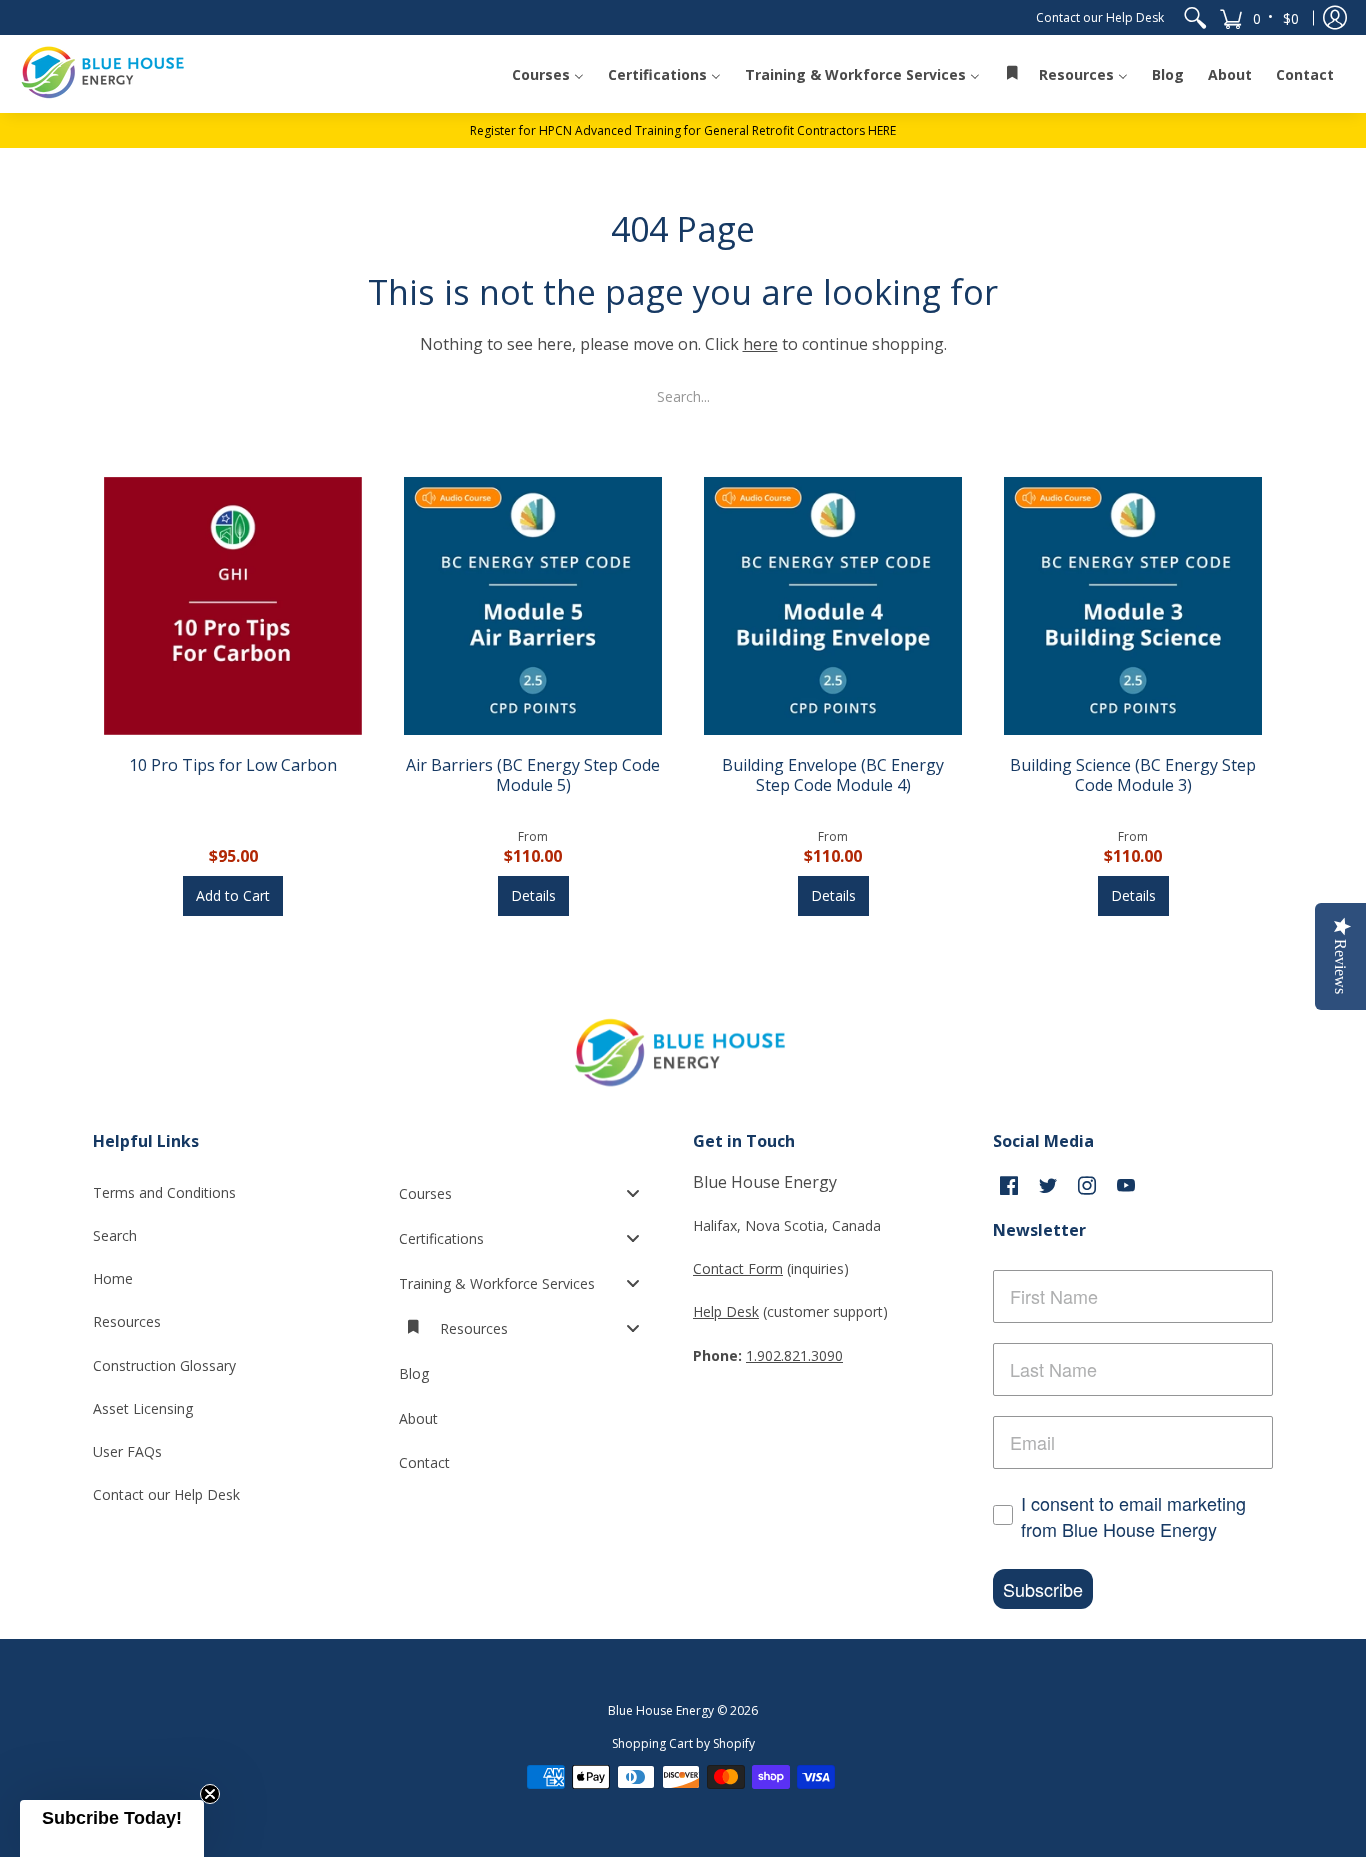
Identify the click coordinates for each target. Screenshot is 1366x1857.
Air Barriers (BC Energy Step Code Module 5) (533, 775)
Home (113, 1278)
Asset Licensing (143, 1408)
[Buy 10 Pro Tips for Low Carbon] (233, 606)
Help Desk (726, 1311)
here (760, 344)
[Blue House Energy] (105, 73)
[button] (1260, 17)
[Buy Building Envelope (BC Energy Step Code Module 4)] (833, 606)
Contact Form (738, 1268)
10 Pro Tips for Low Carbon (233, 765)
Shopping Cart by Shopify (683, 1743)
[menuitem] (1195, 17)
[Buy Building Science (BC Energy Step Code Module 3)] (1133, 606)
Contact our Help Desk (1100, 17)
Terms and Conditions (164, 1192)
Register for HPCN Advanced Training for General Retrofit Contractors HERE (683, 130)
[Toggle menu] (639, 1193)
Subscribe (1043, 1589)
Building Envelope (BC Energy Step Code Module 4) (833, 775)
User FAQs (127, 1451)
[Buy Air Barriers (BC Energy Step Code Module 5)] (533, 606)
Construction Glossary (164, 1365)
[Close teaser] (210, 1794)
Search (115, 1235)
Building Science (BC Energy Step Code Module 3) (1133, 775)
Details (533, 895)
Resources (127, 1321)
